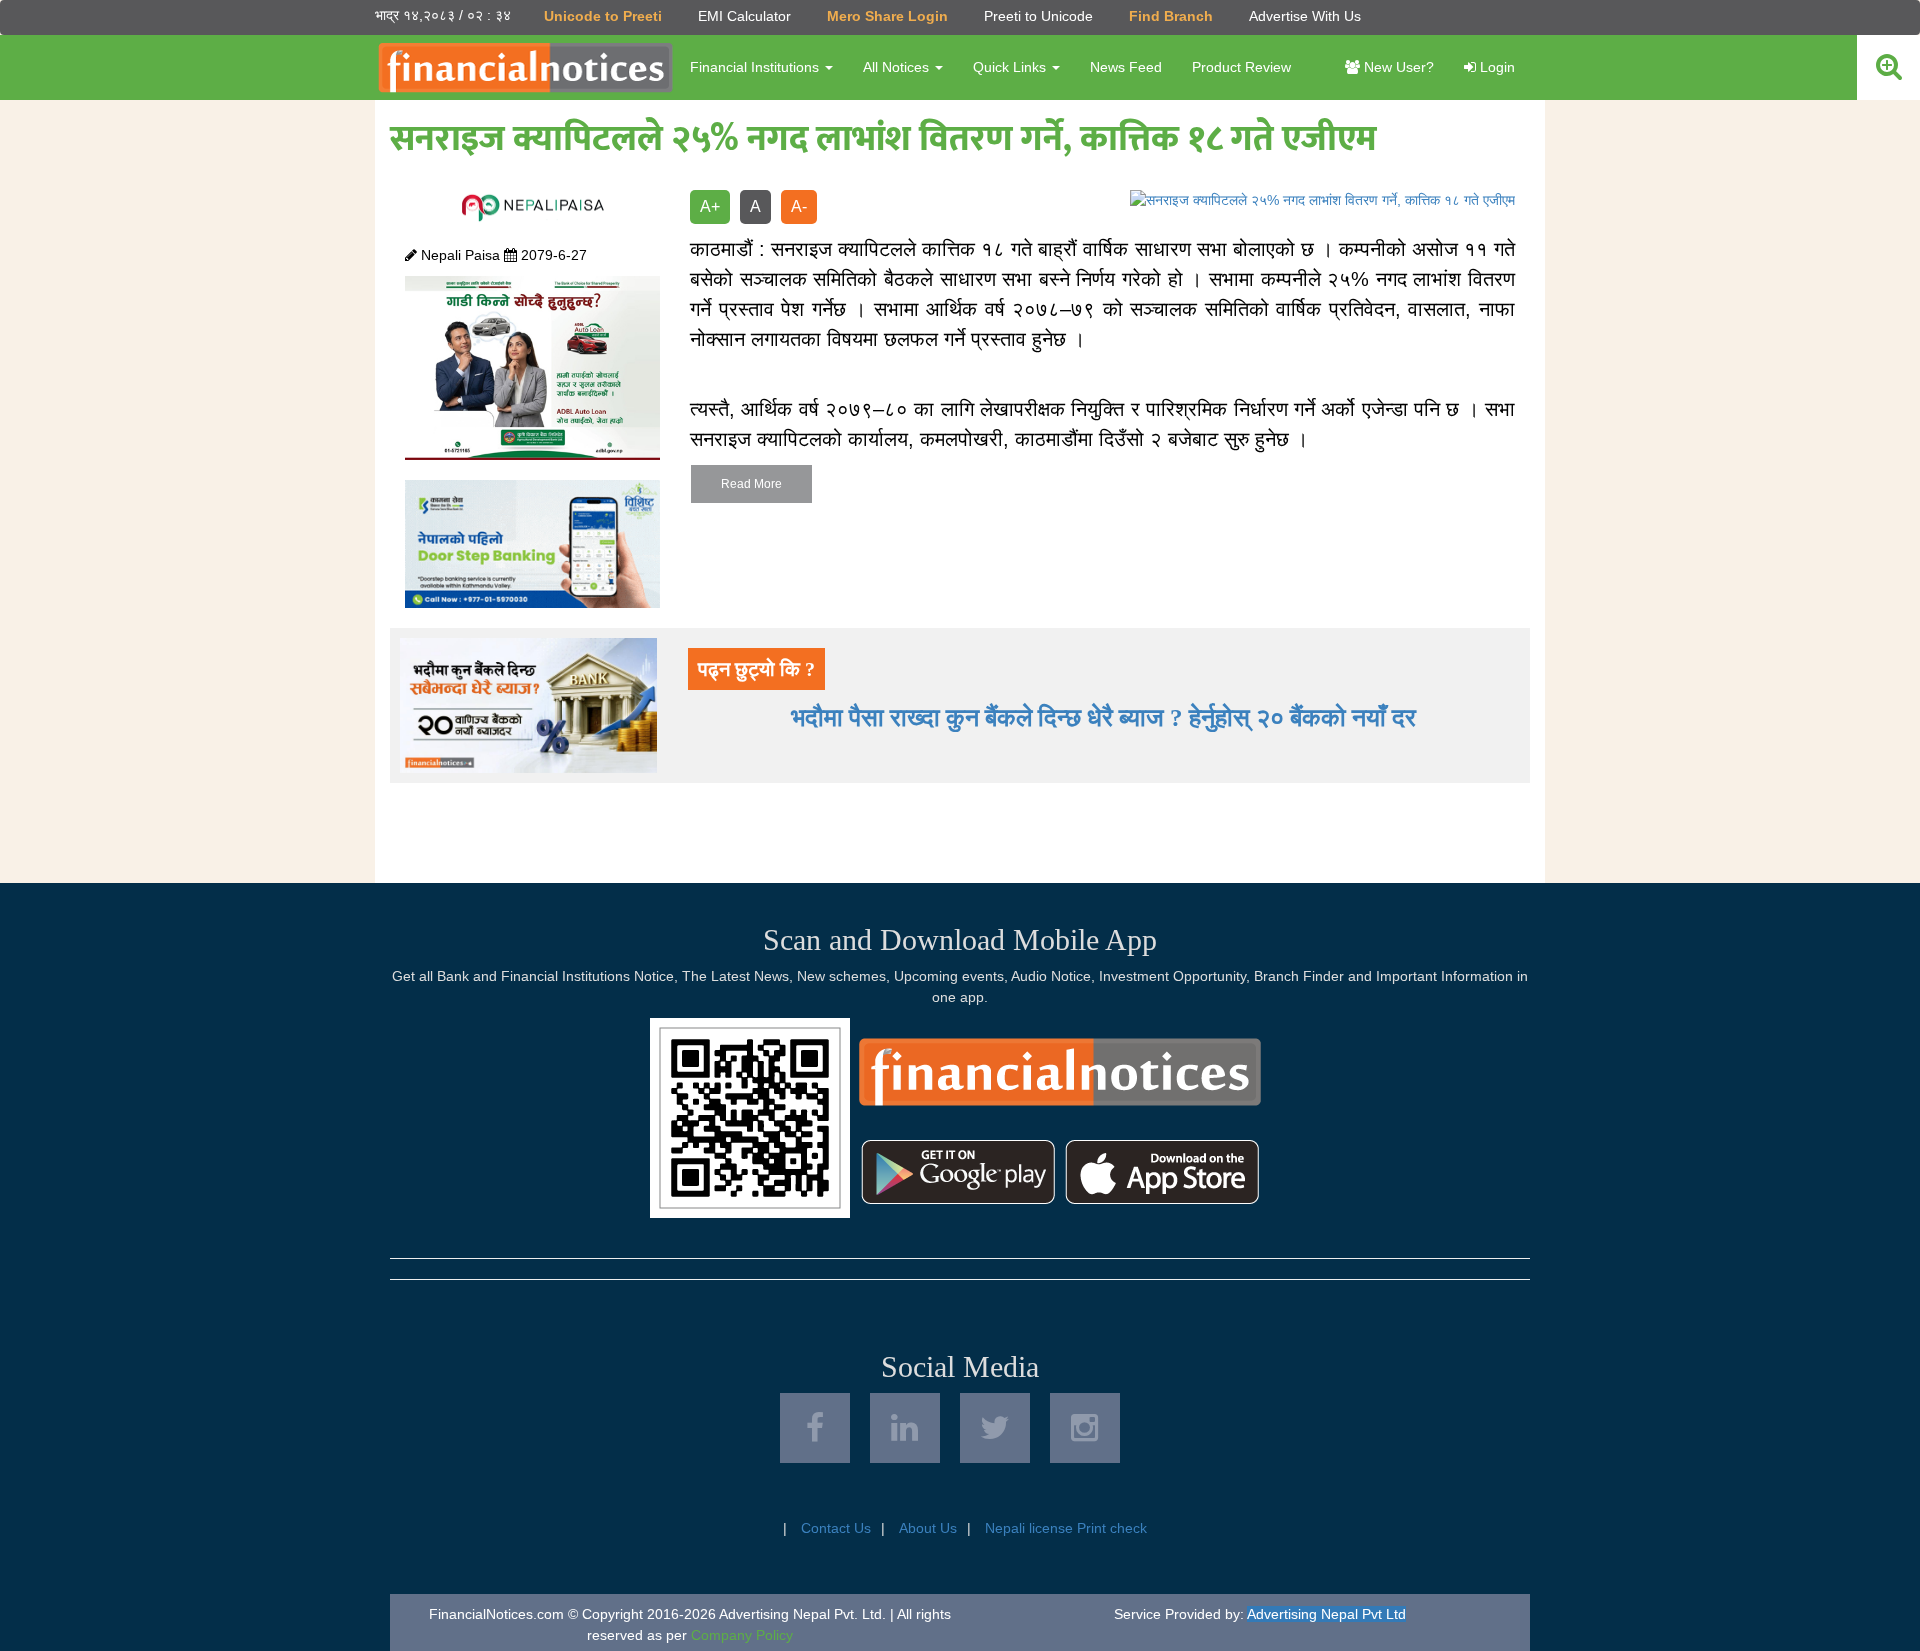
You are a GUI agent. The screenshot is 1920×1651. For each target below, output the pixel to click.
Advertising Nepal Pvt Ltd (1326, 1614)
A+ (710, 206)
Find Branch (1171, 16)
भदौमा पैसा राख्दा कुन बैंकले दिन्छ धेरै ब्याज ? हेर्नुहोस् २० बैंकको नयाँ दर (1103, 717)
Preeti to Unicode (1038, 16)
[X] (995, 1428)
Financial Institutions (756, 67)
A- (799, 206)
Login (1495, 67)
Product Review (1241, 67)
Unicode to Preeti (603, 16)
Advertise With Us (1305, 16)
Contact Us (836, 1528)
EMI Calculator (744, 16)
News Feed (1126, 67)
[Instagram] (1085, 1428)
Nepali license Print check (1066, 1528)
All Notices (898, 67)
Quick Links (1011, 67)
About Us (928, 1528)
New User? (1397, 67)
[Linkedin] (905, 1428)
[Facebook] (815, 1428)
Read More (751, 484)
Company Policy (742, 1635)
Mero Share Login (887, 16)
